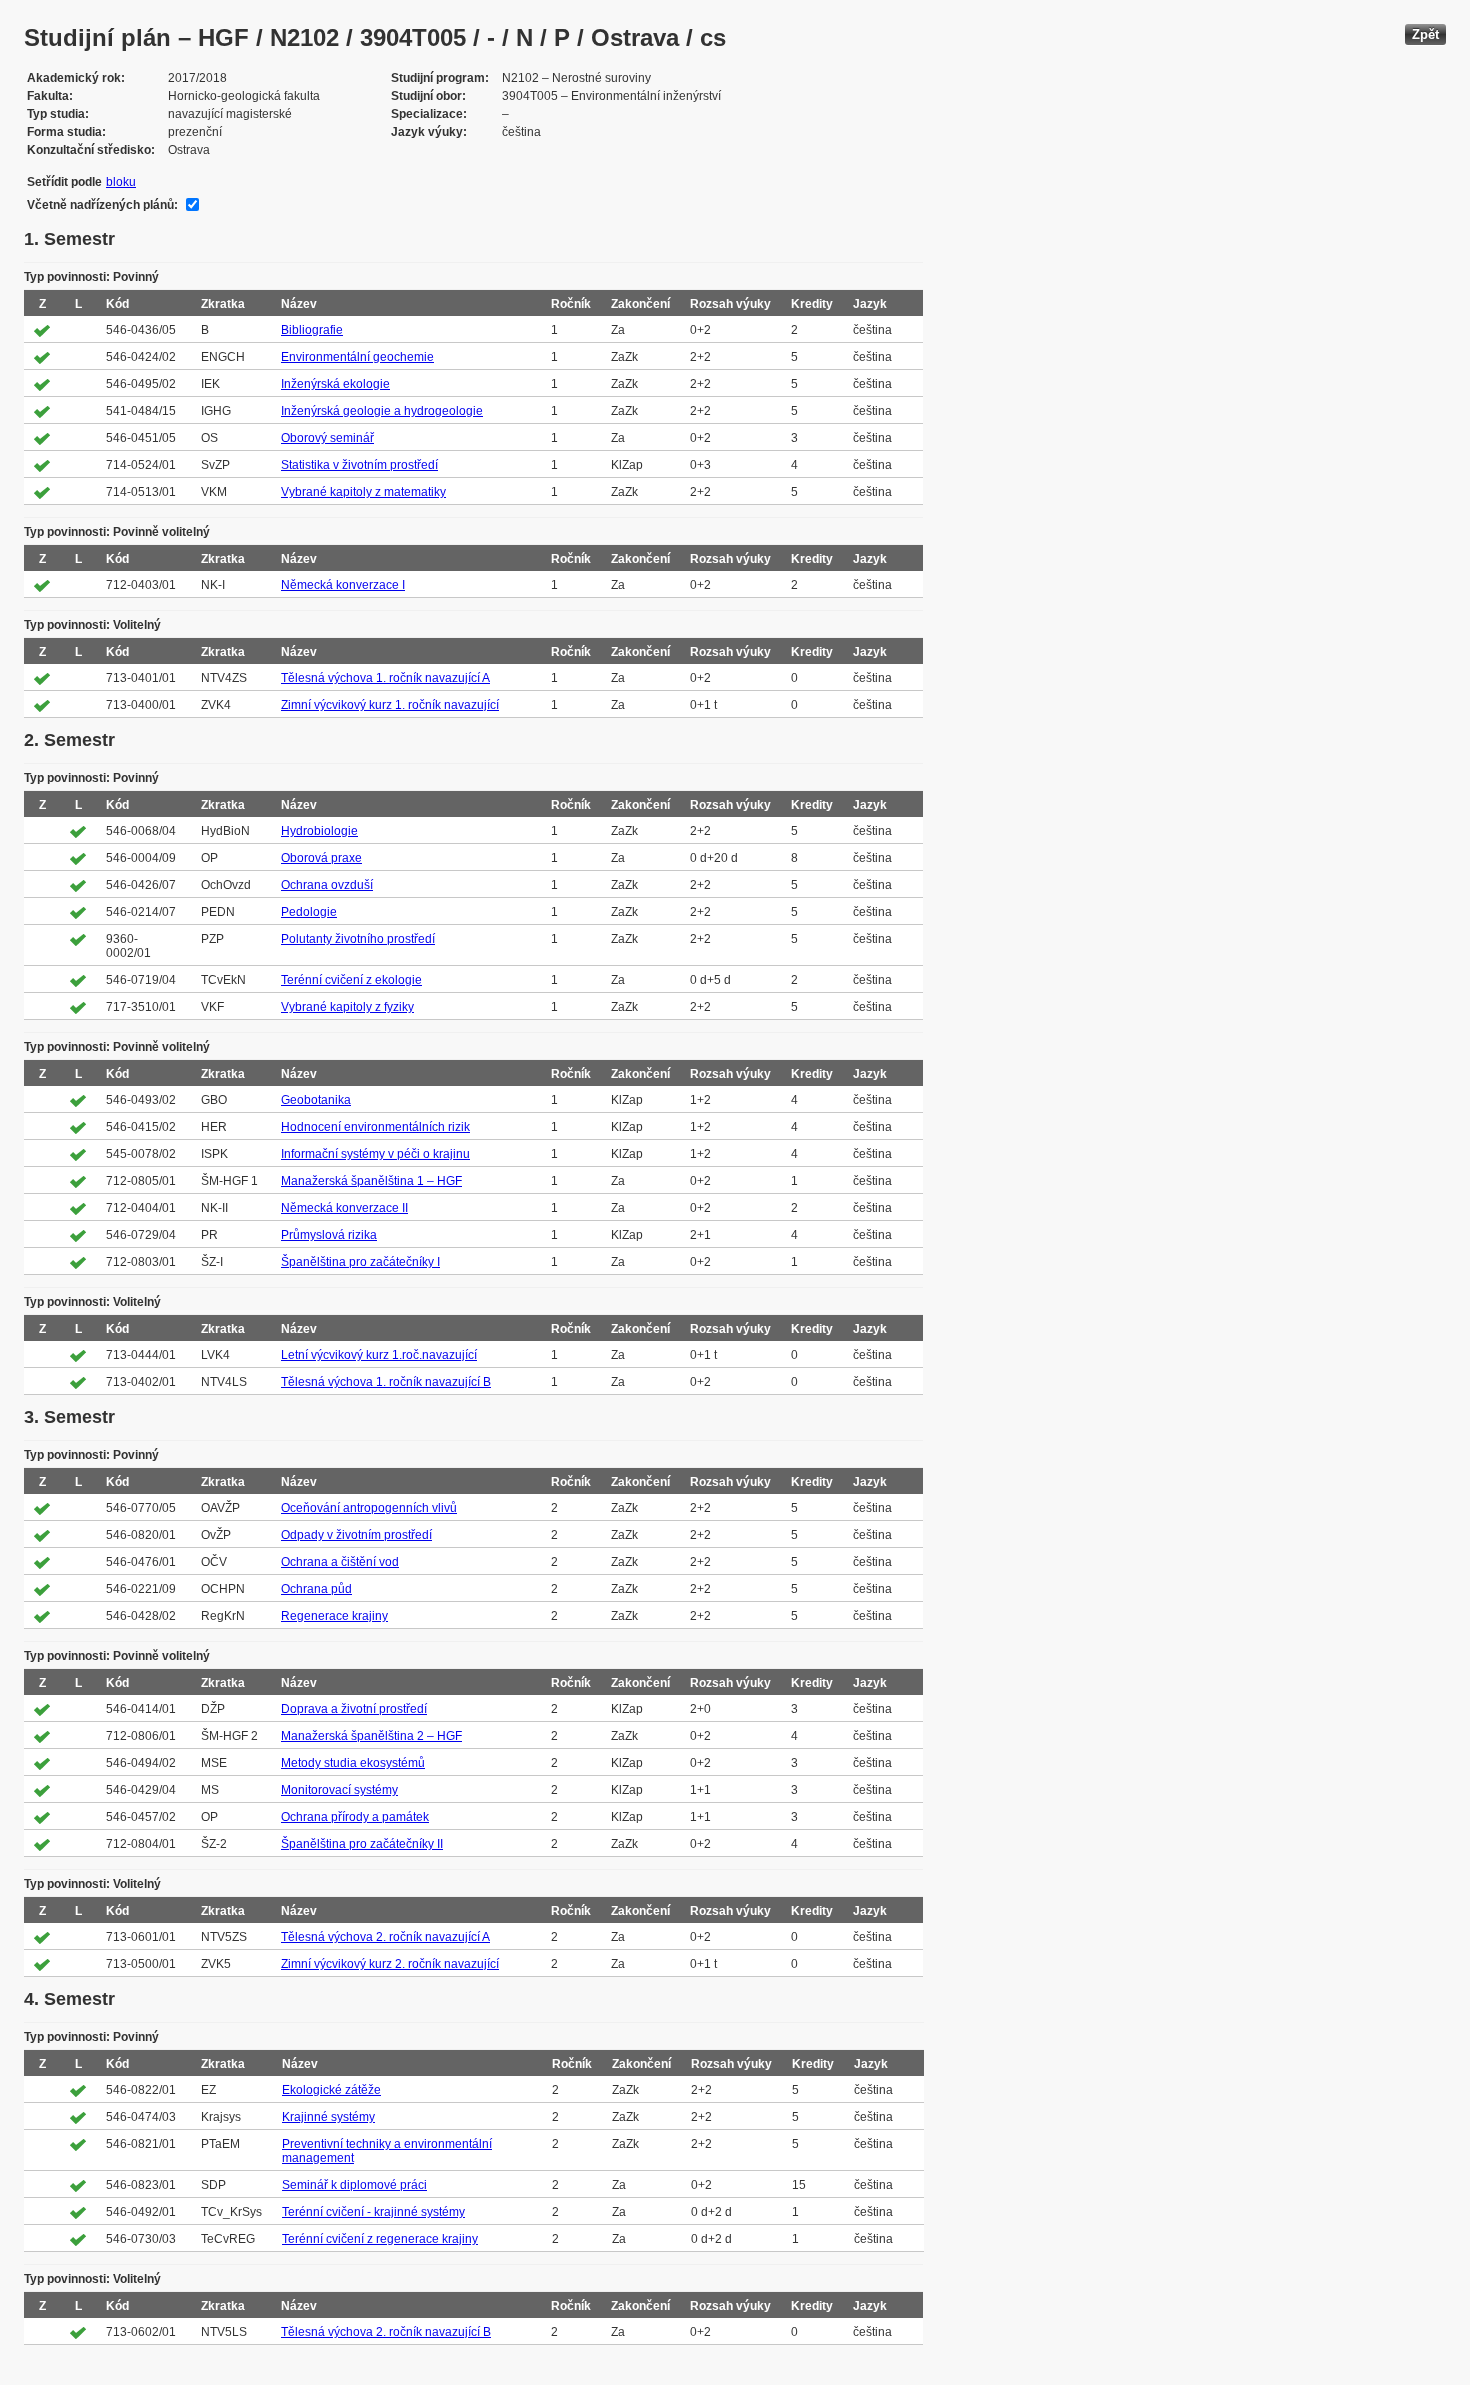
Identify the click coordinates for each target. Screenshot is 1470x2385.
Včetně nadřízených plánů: (102, 205)
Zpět (1425, 34)
